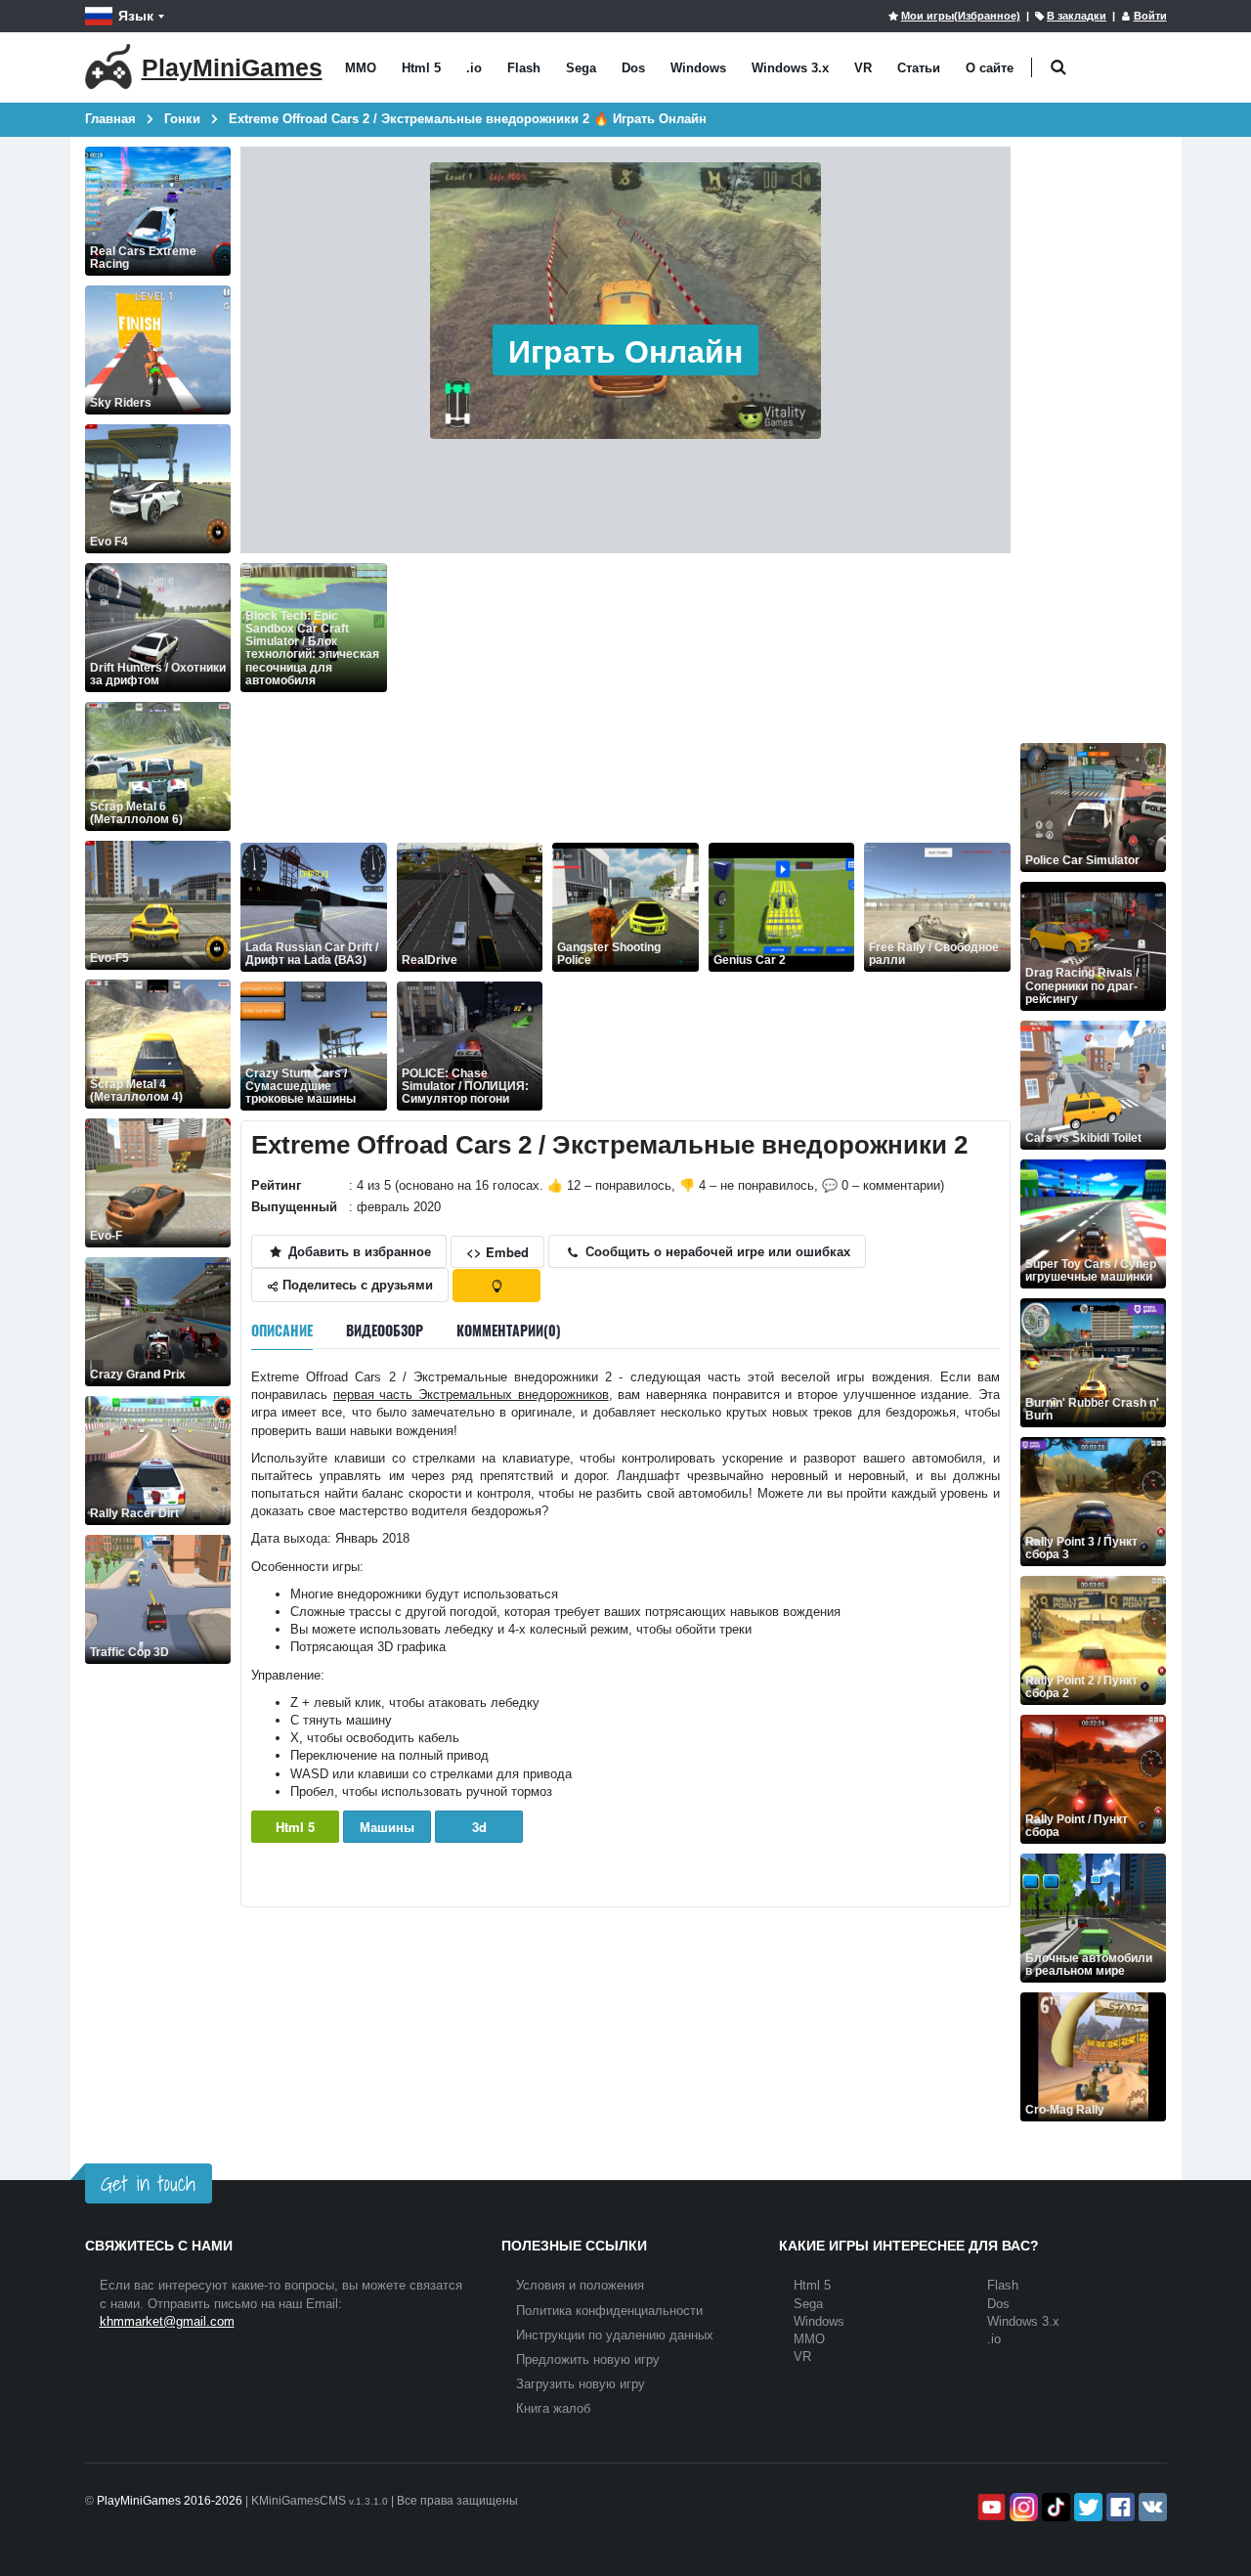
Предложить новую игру (588, 2359)
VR (863, 68)
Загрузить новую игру (581, 2384)
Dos (633, 68)
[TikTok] (1054, 2507)
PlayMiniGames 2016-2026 (170, 2501)
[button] (1059, 68)
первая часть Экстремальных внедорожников (471, 1395)
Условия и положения (580, 2285)
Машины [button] (387, 1827)
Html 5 (421, 68)
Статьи (919, 68)
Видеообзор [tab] (385, 1330)
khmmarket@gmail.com (167, 2321)
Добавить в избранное (358, 1251)
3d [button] (479, 1827)
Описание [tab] (282, 1330)
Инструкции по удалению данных (615, 2335)
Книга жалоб (553, 2408)
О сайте (990, 68)
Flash (524, 68)
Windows (698, 68)
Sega (581, 68)
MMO (361, 68)
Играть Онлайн (625, 350)
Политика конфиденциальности (609, 2311)
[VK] (1151, 2507)
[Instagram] (1022, 2507)
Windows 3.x (790, 68)
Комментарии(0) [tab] (509, 1330)
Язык (136, 16)
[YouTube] (990, 2507)
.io (474, 68)
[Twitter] (1086, 2507)
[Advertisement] (704, 700)
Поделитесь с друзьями (356, 1284)
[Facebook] (1119, 2507)
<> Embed (497, 1252)
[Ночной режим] (496, 1286)
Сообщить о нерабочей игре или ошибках (716, 1251)
